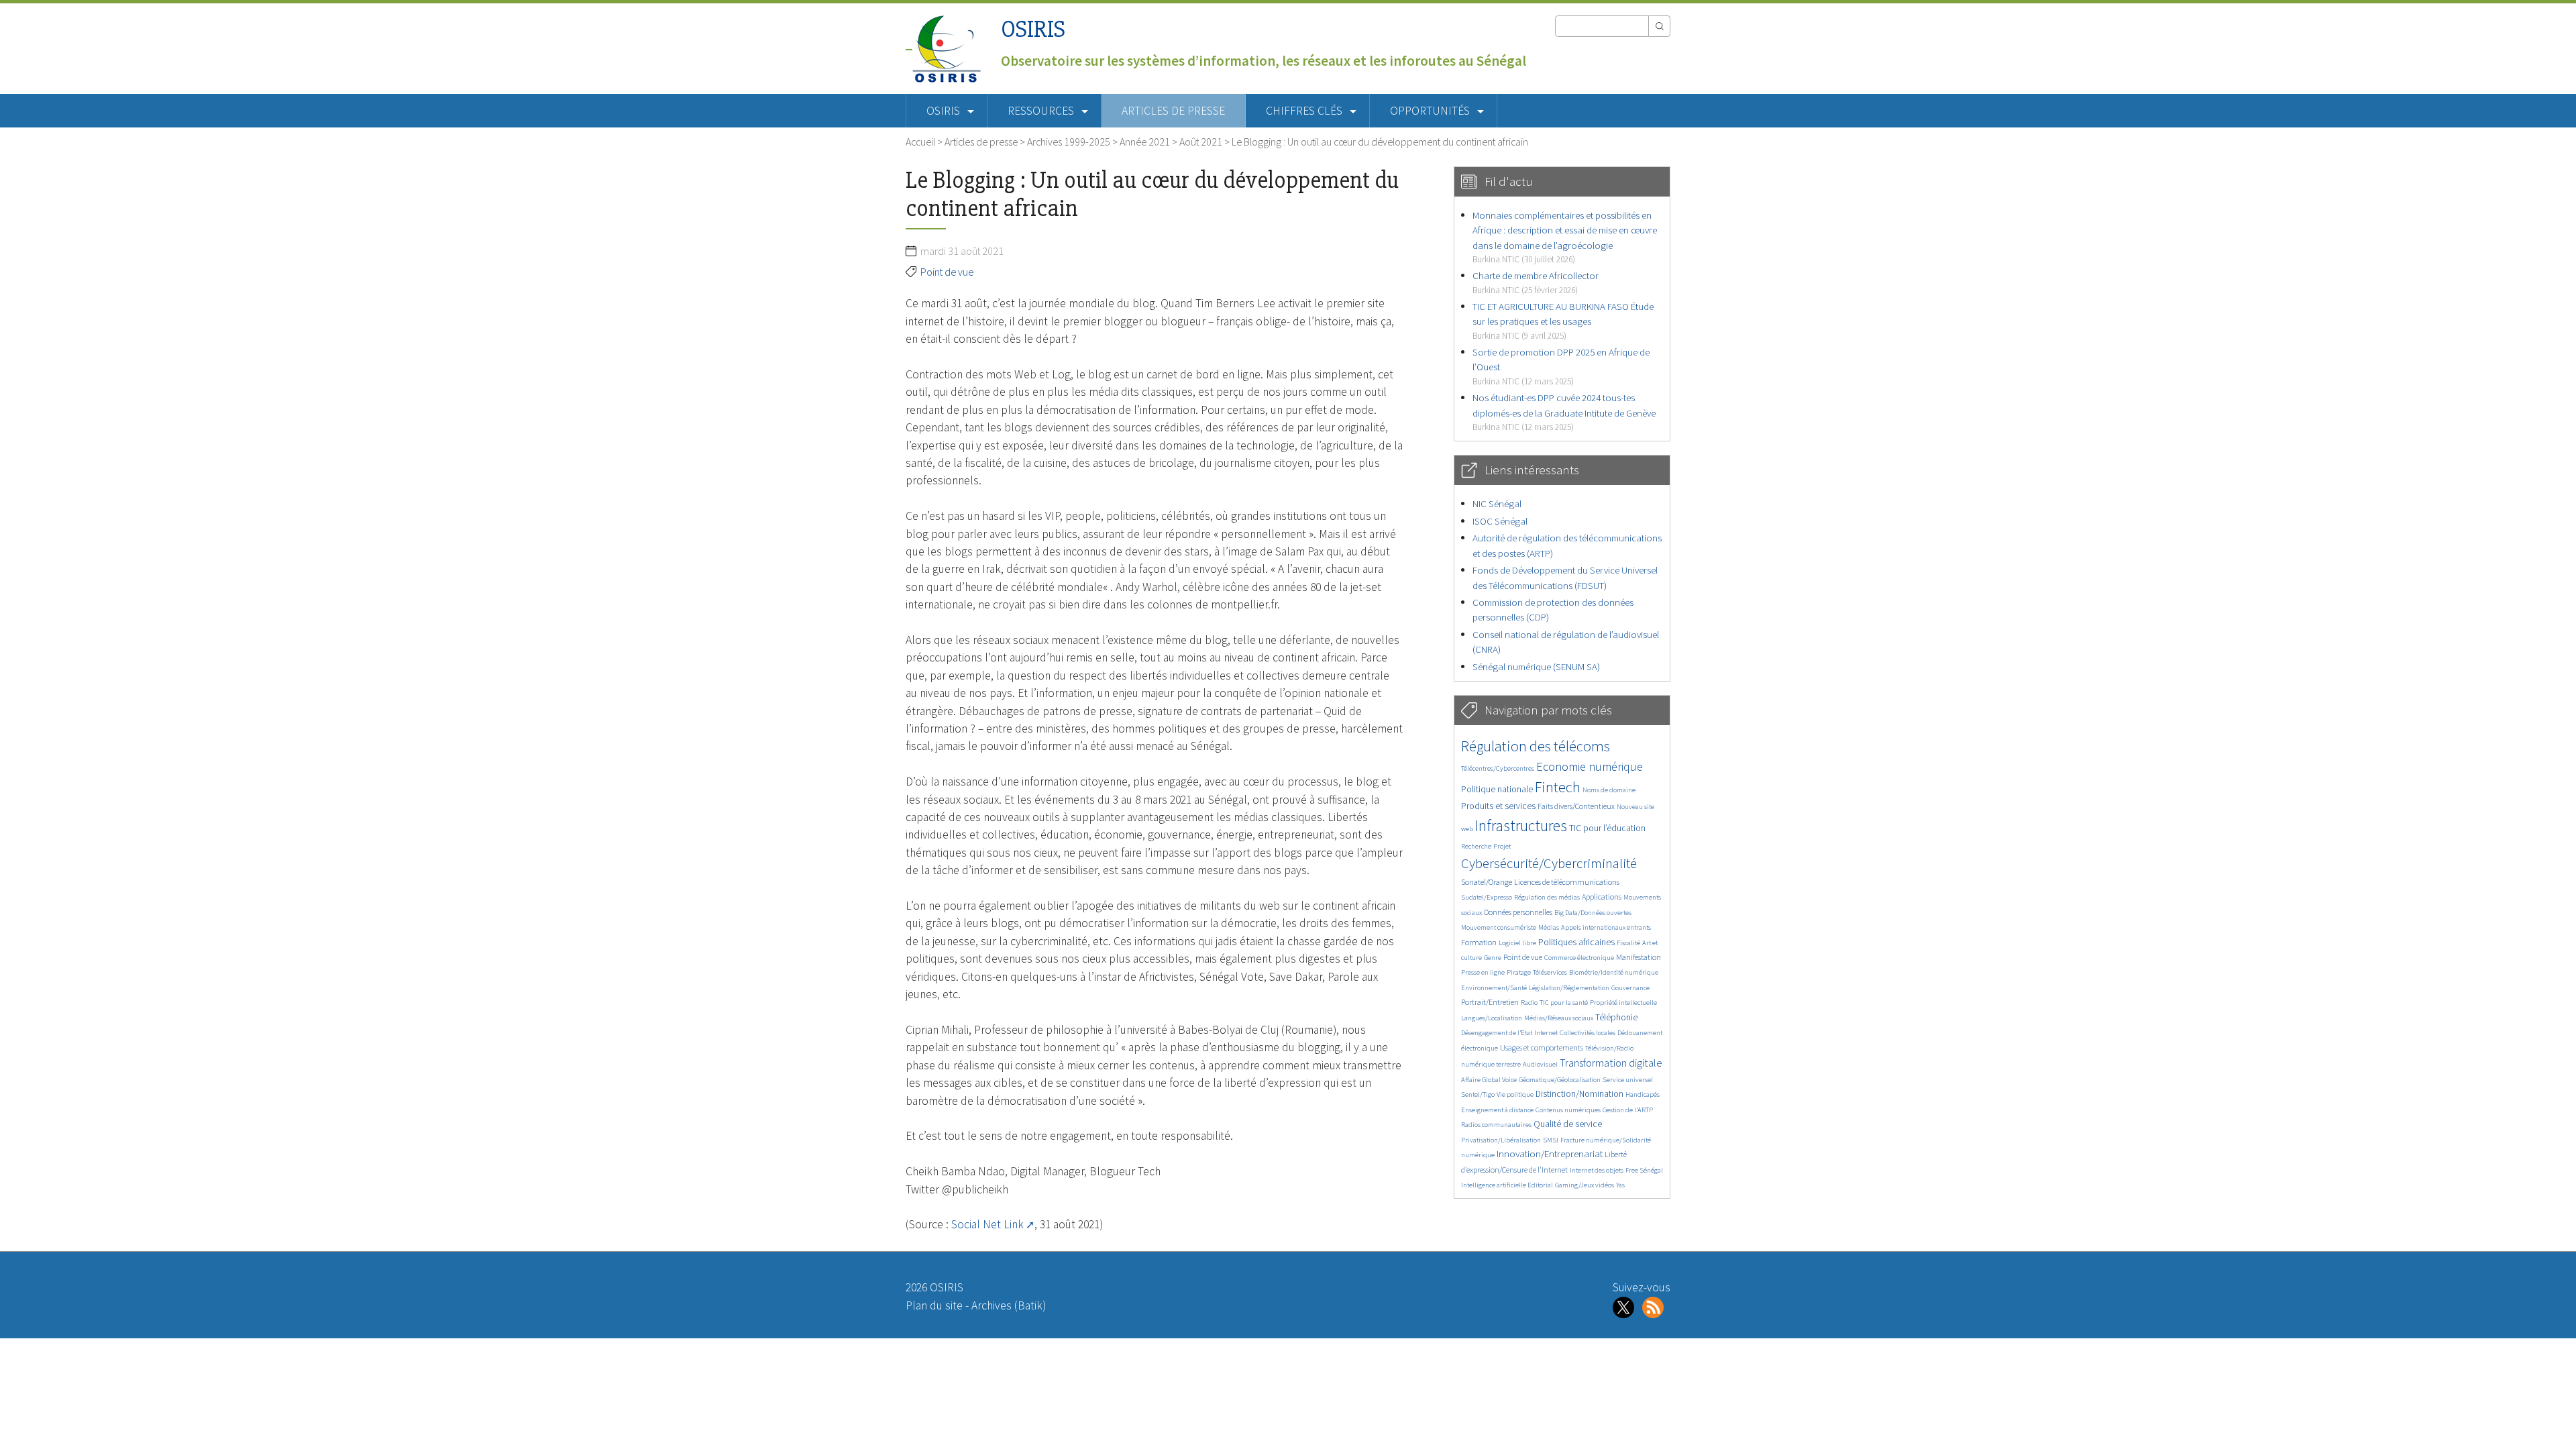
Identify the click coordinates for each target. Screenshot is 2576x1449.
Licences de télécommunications (1567, 882)
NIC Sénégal (1497, 503)
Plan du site (934, 1305)
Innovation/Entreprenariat (1550, 1153)
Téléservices (1550, 972)
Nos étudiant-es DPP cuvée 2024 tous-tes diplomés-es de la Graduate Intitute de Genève (1564, 412)
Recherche (1476, 846)
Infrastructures (1521, 825)
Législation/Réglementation (1569, 988)
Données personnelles (1518, 912)
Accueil (920, 142)
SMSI (1551, 1140)
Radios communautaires (1496, 1125)
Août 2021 (1201, 142)
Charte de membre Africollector (1536, 282)
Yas (1620, 1185)
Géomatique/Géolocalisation (1560, 1080)
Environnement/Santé (1494, 988)
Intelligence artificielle (1494, 1185)
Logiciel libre (1517, 943)
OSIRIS (1033, 29)
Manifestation (1639, 957)
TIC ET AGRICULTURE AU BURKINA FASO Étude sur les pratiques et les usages (1563, 321)
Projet (1502, 846)
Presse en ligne (1483, 972)
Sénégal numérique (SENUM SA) (1536, 666)
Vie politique (1515, 1094)
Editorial (1540, 1185)
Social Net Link (987, 1224)
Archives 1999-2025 (1069, 142)
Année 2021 (1145, 142)
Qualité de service (1568, 1124)
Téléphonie (1616, 1017)
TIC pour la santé (1564, 1003)
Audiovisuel (1540, 1064)
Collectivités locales (1588, 1033)
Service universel (1628, 1080)
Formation (1479, 942)
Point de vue (947, 272)
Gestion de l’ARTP (1628, 1110)
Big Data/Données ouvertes (1593, 913)
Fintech (1558, 787)
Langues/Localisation (1492, 1018)
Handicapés (1643, 1094)
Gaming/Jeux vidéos (1585, 1185)
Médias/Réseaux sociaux (1559, 1018)
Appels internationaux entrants (1606, 927)
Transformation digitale (1611, 1063)
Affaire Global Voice (1489, 1080)
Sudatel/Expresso (1487, 897)
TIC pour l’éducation (1607, 828)
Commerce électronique (1579, 958)
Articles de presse (1173, 111)
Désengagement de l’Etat (1497, 1033)
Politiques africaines (1576, 942)
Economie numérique (1590, 766)
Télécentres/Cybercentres (1498, 768)
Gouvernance (1630, 988)
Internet (1546, 1033)
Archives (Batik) (1009, 1305)
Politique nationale (1497, 789)
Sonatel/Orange (1487, 882)
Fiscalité (1628, 943)
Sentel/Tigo (1478, 1094)
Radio (1529, 1003)
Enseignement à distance (1497, 1110)
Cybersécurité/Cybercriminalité (1549, 863)
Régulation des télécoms (1536, 746)
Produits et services (1498, 806)
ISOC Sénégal (1500, 521)
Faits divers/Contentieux (1576, 806)
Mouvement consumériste (1499, 927)
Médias (1549, 927)
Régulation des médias (1547, 897)
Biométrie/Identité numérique (1614, 972)
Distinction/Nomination (1579, 1094)
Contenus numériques (1568, 1110)
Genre (1493, 958)
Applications (1602, 897)
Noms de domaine (1609, 790)
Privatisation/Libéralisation (1501, 1140)
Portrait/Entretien (1490, 1002)
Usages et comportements (1542, 1048)
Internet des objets (1597, 1170)
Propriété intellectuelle (1623, 1003)
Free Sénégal (1644, 1170)
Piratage (1519, 972)
